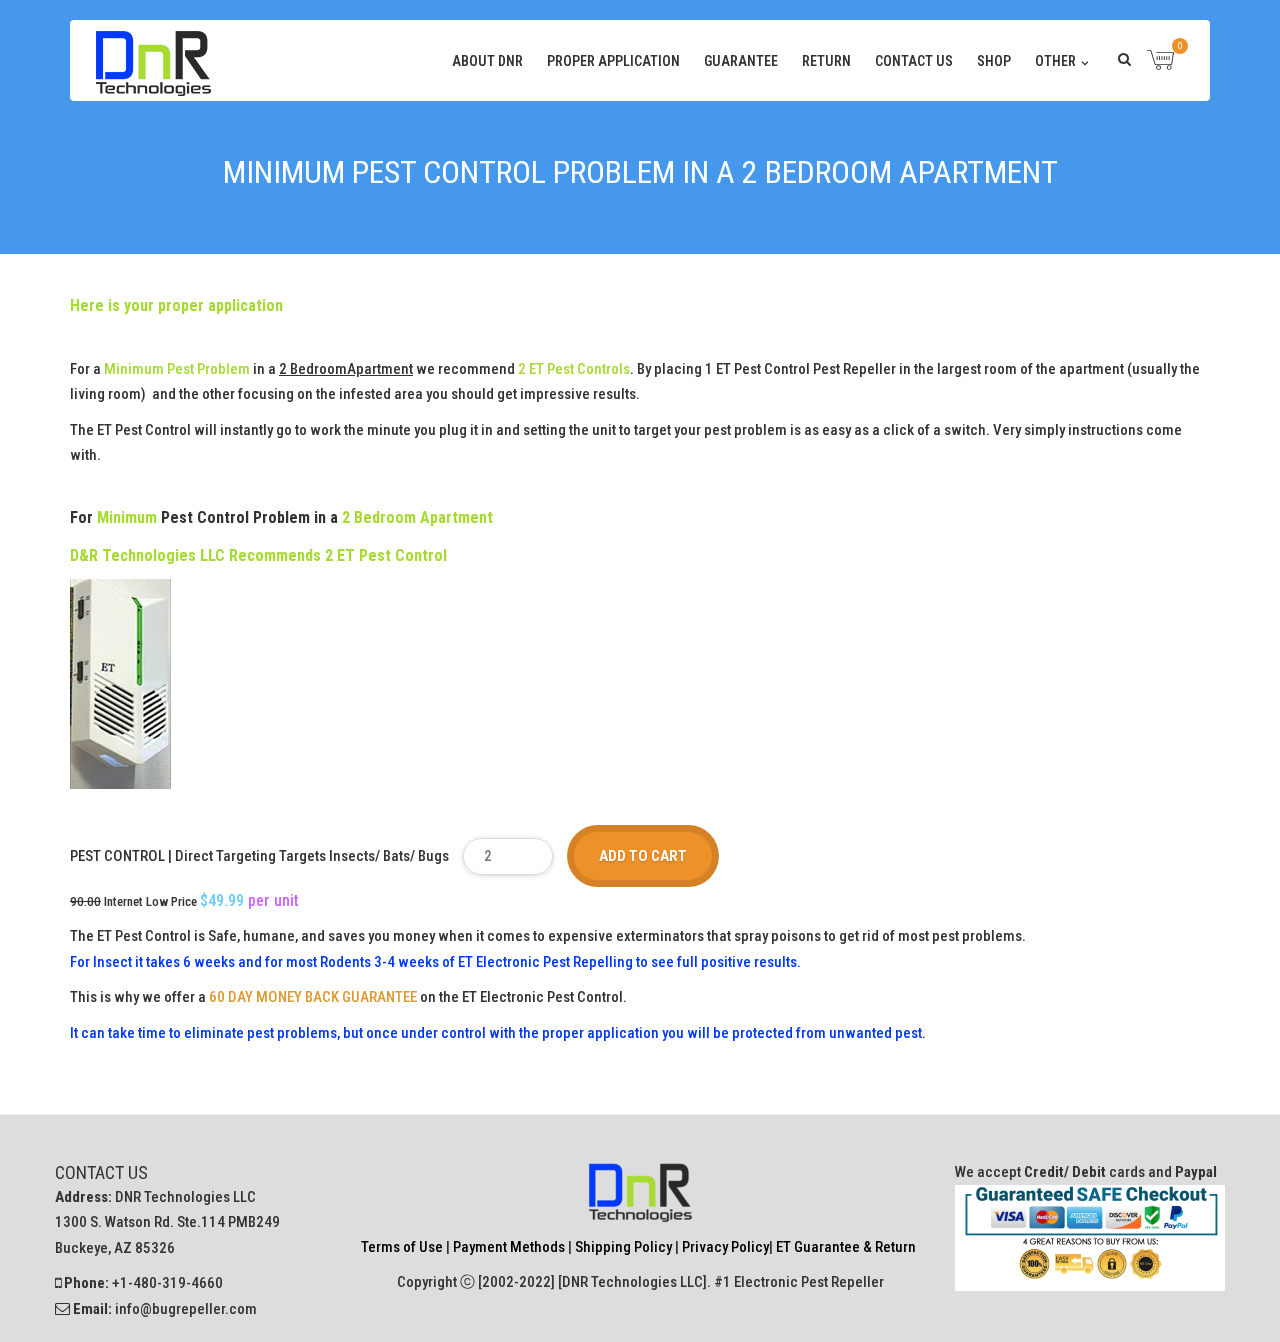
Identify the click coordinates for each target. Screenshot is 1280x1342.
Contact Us (914, 61)
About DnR (487, 61)
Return (826, 61)
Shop (994, 61)
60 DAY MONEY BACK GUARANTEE (313, 997)
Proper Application (613, 61)
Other (1055, 61)
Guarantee (741, 61)
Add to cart (643, 856)
